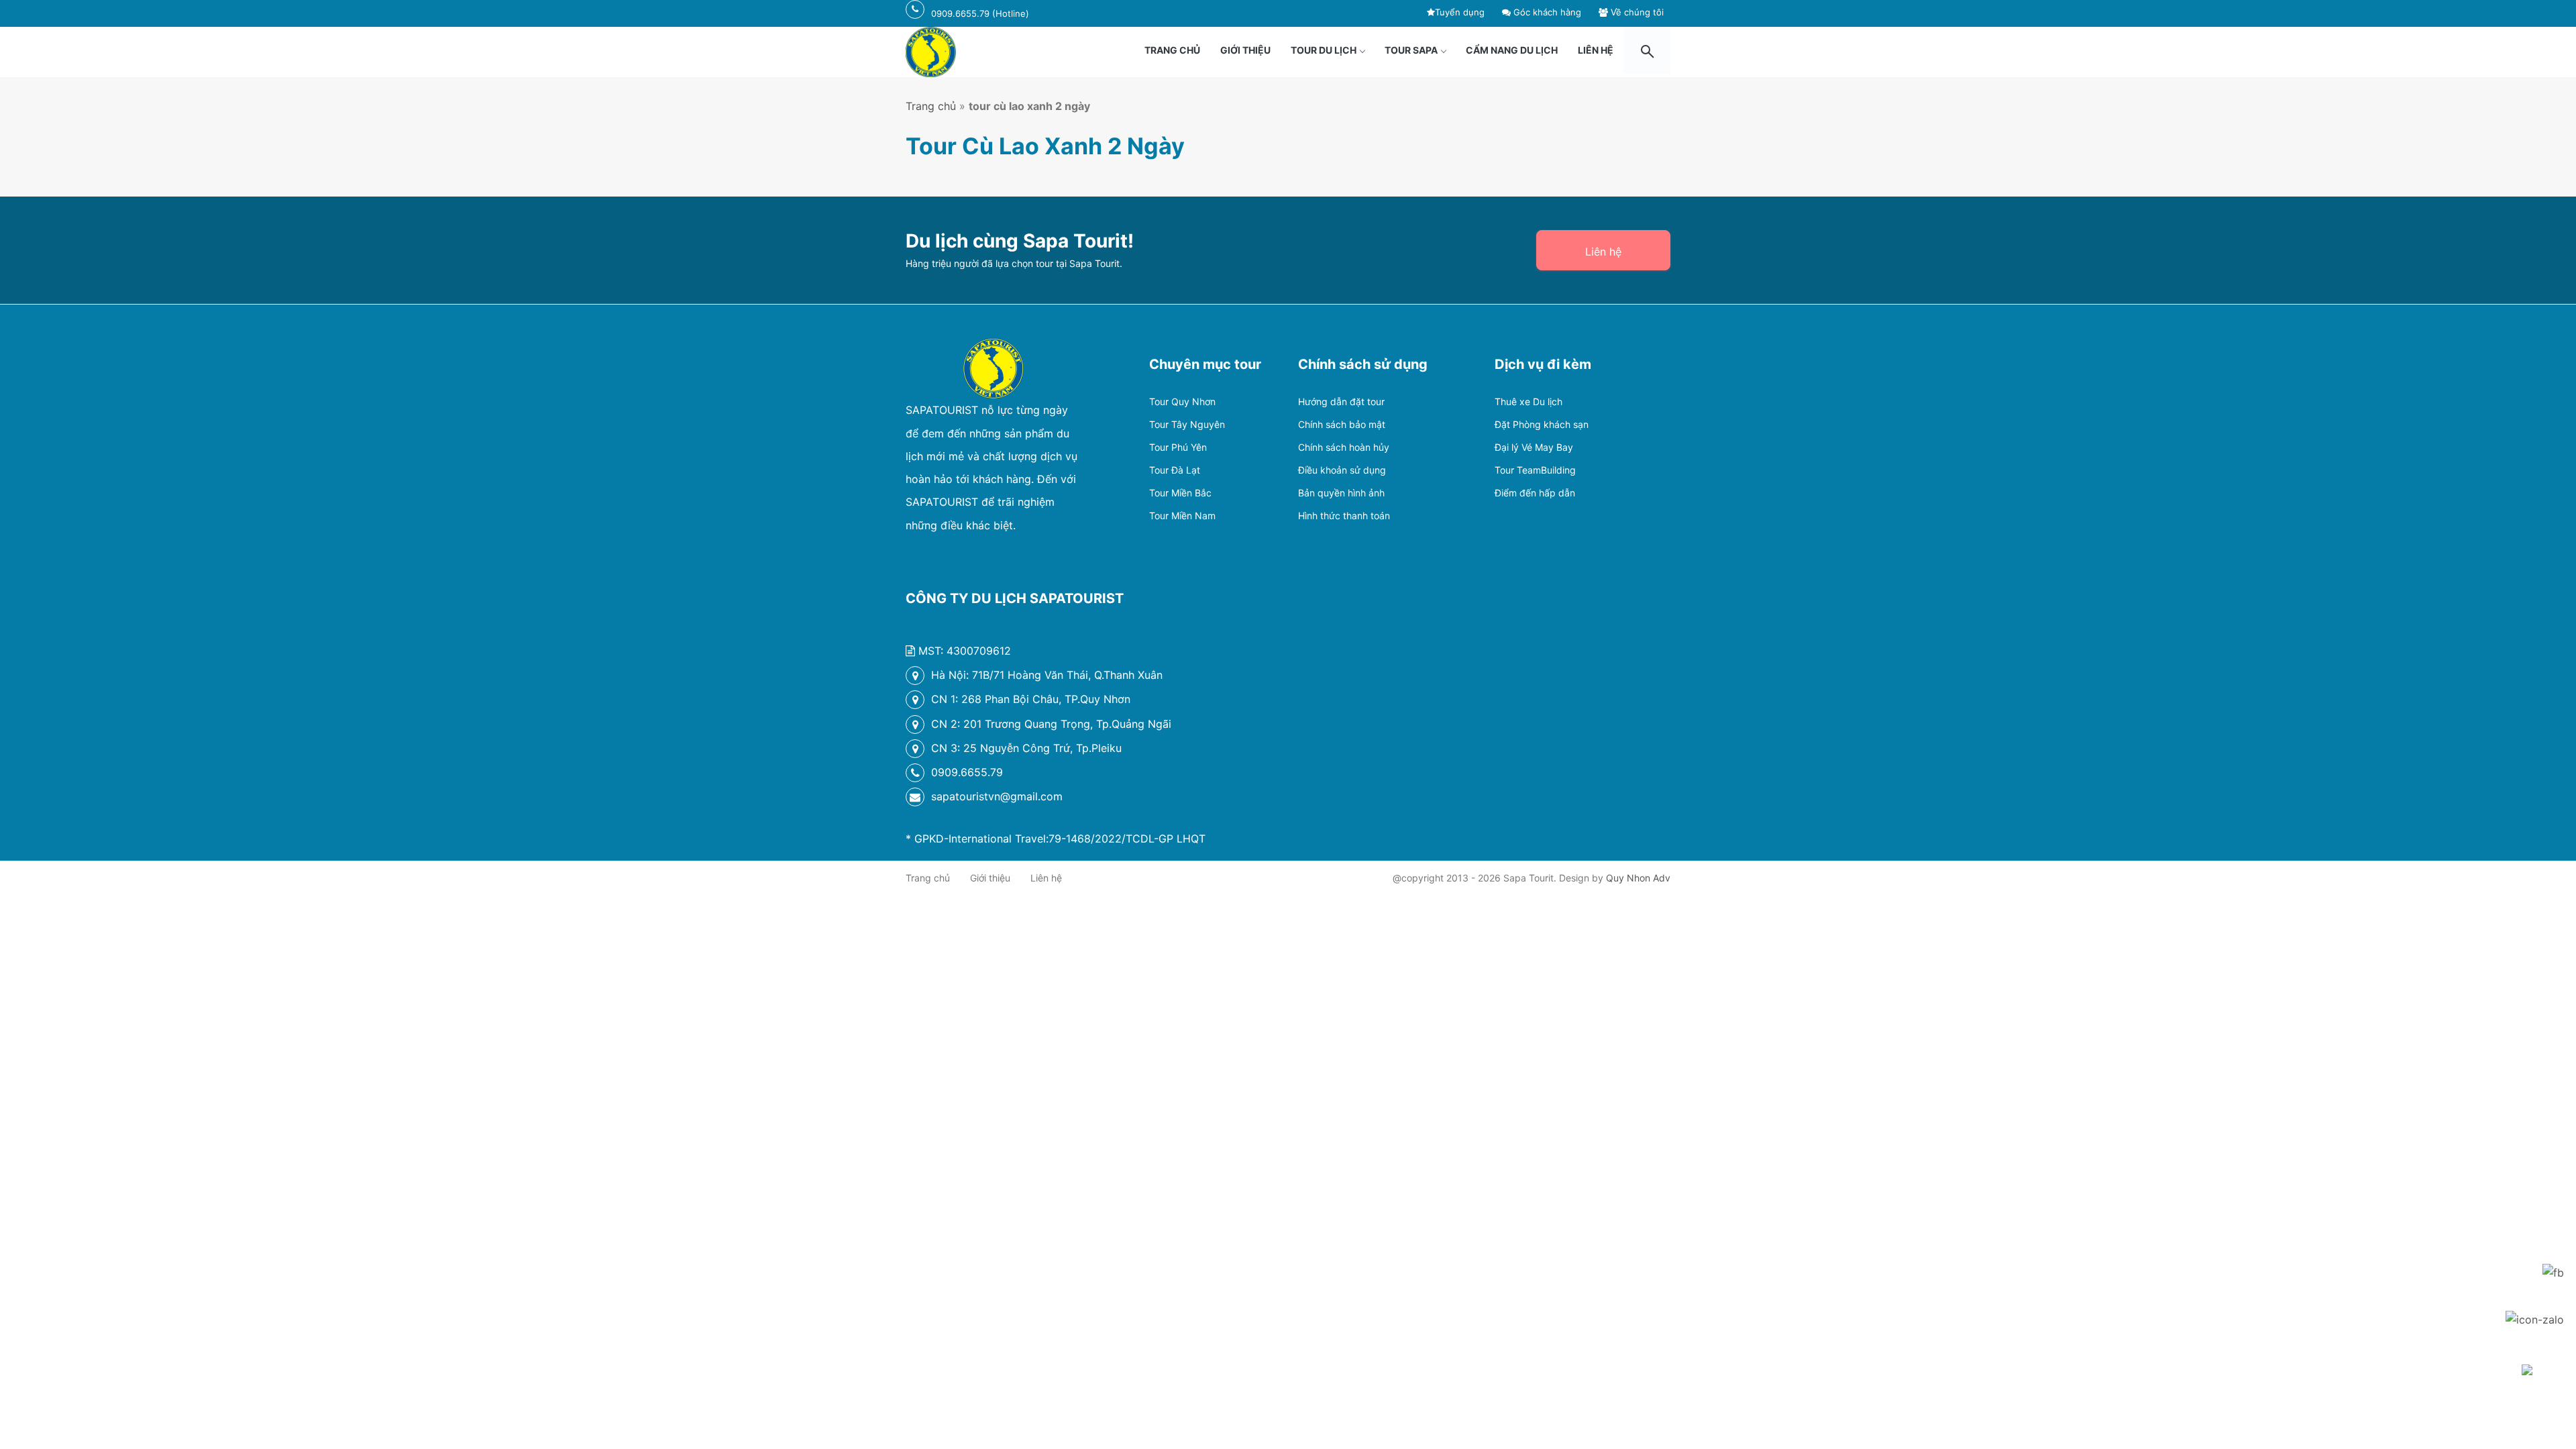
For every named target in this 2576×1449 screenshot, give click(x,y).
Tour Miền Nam (1182, 516)
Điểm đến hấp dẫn (1535, 493)
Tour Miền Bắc (1180, 493)
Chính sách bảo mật (1342, 424)
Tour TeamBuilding (1535, 470)
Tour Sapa (1411, 50)
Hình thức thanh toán (1344, 516)
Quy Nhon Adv (1638, 878)
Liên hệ (1596, 50)
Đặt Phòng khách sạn (1542, 424)
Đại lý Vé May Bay (1534, 447)
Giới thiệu (1245, 50)
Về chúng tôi (1636, 12)
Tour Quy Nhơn (1182, 401)
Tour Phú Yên (1178, 447)
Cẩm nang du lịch (1512, 50)
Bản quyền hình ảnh (1341, 493)
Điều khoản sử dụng (1342, 470)
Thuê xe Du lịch (1528, 401)
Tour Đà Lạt (1175, 470)
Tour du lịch (1324, 50)
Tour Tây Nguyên (1187, 424)
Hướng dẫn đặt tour (1341, 401)
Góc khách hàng (1546, 12)
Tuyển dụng (1460, 12)
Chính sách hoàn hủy (1344, 447)
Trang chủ (1172, 50)
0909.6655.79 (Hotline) (980, 13)
